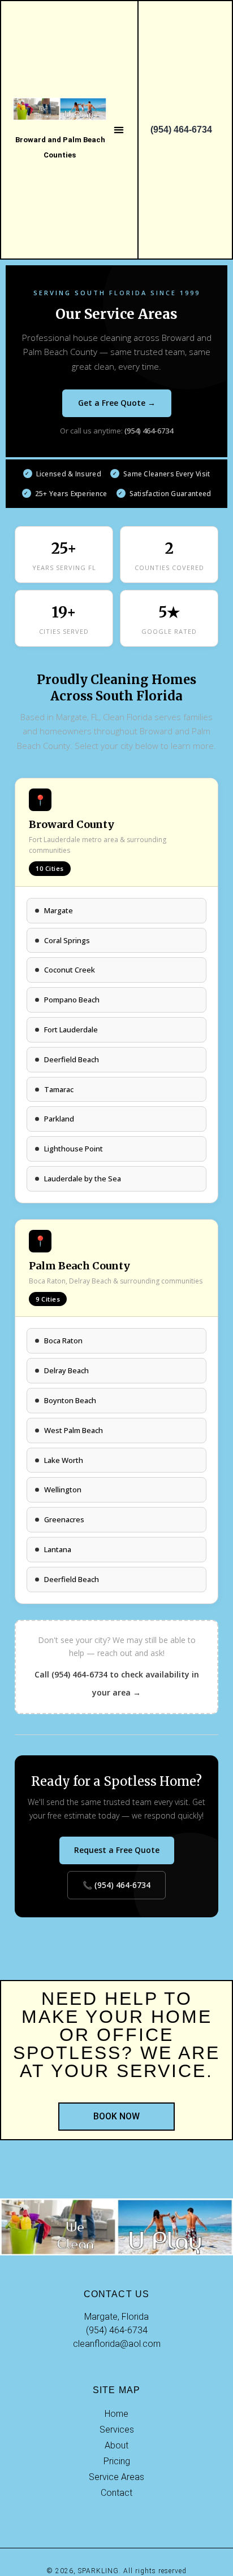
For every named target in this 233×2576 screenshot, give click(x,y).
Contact (116, 2493)
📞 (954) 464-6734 (116, 1885)
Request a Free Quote (117, 1850)
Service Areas (116, 2477)
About (116, 2445)
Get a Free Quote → (117, 403)
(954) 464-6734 (149, 431)
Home (116, 2414)
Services (117, 2430)
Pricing (117, 2461)
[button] (118, 130)
